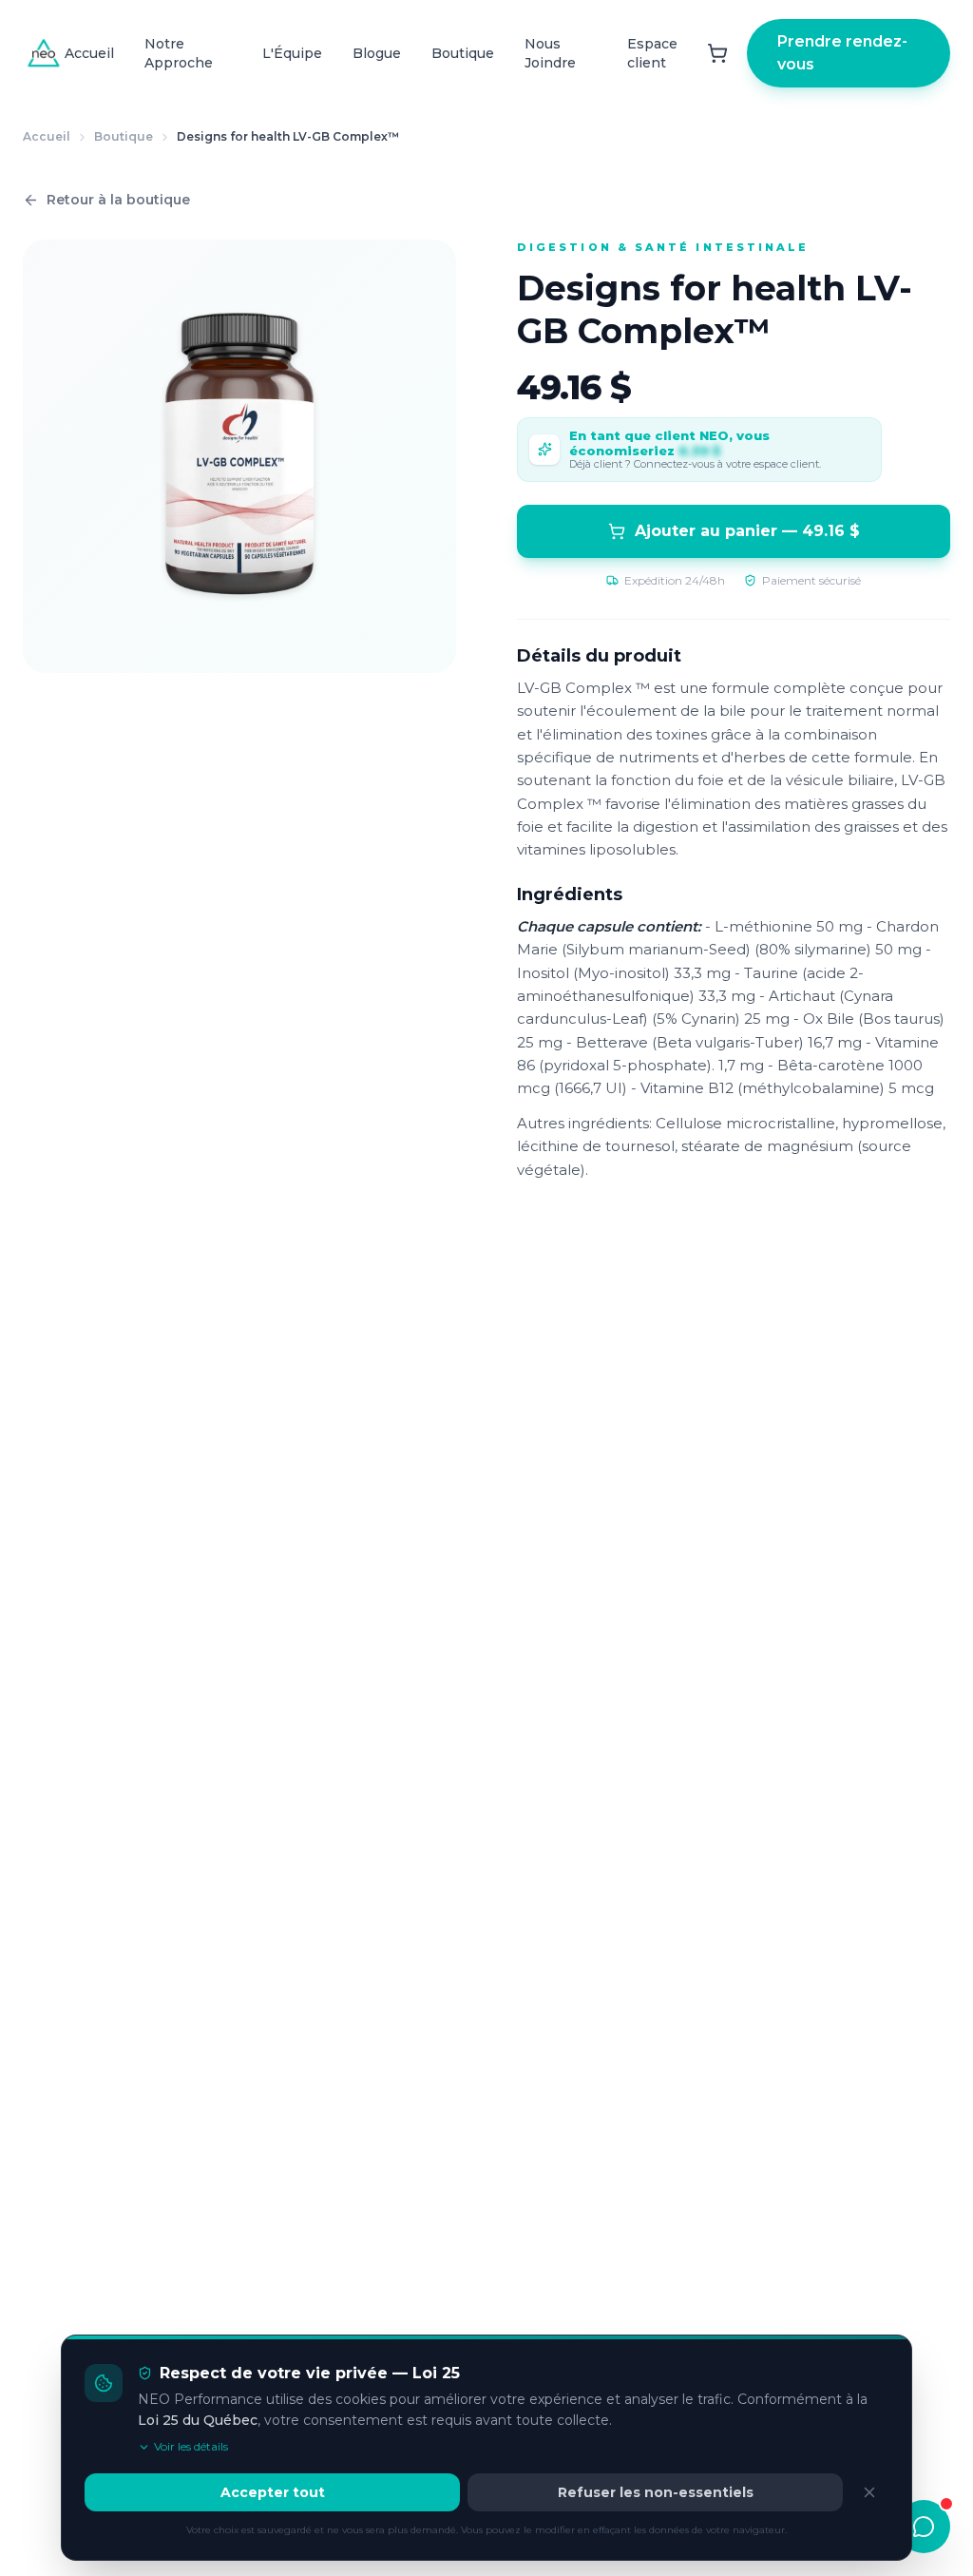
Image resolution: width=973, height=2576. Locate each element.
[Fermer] (869, 2492)
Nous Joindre (550, 53)
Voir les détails (191, 2446)
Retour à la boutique (118, 200)
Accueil (89, 53)
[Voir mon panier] (717, 53)
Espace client (652, 53)
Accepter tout (273, 2492)
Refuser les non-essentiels (656, 2492)
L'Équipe (292, 53)
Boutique (463, 53)
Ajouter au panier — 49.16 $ (747, 531)
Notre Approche (179, 53)
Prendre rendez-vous (842, 53)
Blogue (377, 53)
